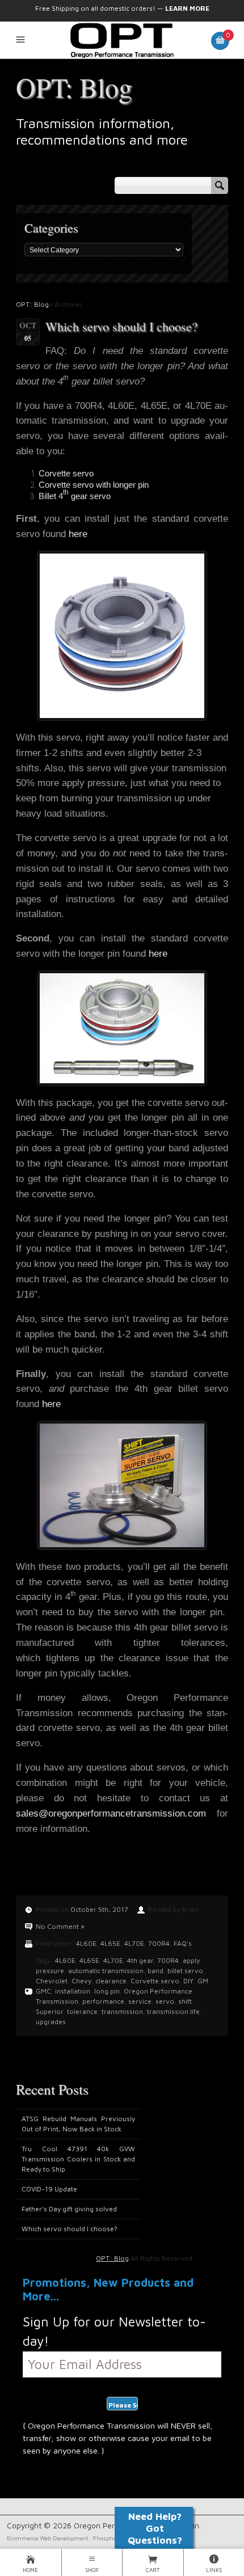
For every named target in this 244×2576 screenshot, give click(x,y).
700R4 (159, 1943)
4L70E (134, 1943)
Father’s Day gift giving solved (69, 2209)
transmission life (173, 2011)
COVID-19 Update (49, 2189)
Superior (49, 2011)
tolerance (82, 2011)
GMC (43, 1991)
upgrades (51, 2022)
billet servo (185, 1971)
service (140, 2001)
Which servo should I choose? (121, 326)
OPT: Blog (74, 87)
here (78, 534)
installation (73, 1991)
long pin (107, 1991)
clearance (111, 1981)
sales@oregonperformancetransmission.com (111, 1813)
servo (165, 2001)
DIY (188, 1981)
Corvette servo (155, 1981)
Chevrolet (52, 1981)
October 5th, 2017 (99, 1909)
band (155, 1971)
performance (103, 2001)
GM (203, 1981)
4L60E (86, 1943)
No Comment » (60, 1926)
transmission (122, 2011)
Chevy (81, 1981)
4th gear (140, 1960)
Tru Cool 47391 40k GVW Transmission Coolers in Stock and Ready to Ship (78, 2159)
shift (185, 2001)
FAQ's (183, 1943)
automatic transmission (106, 1971)
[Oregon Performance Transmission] (122, 40)
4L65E (110, 1943)
